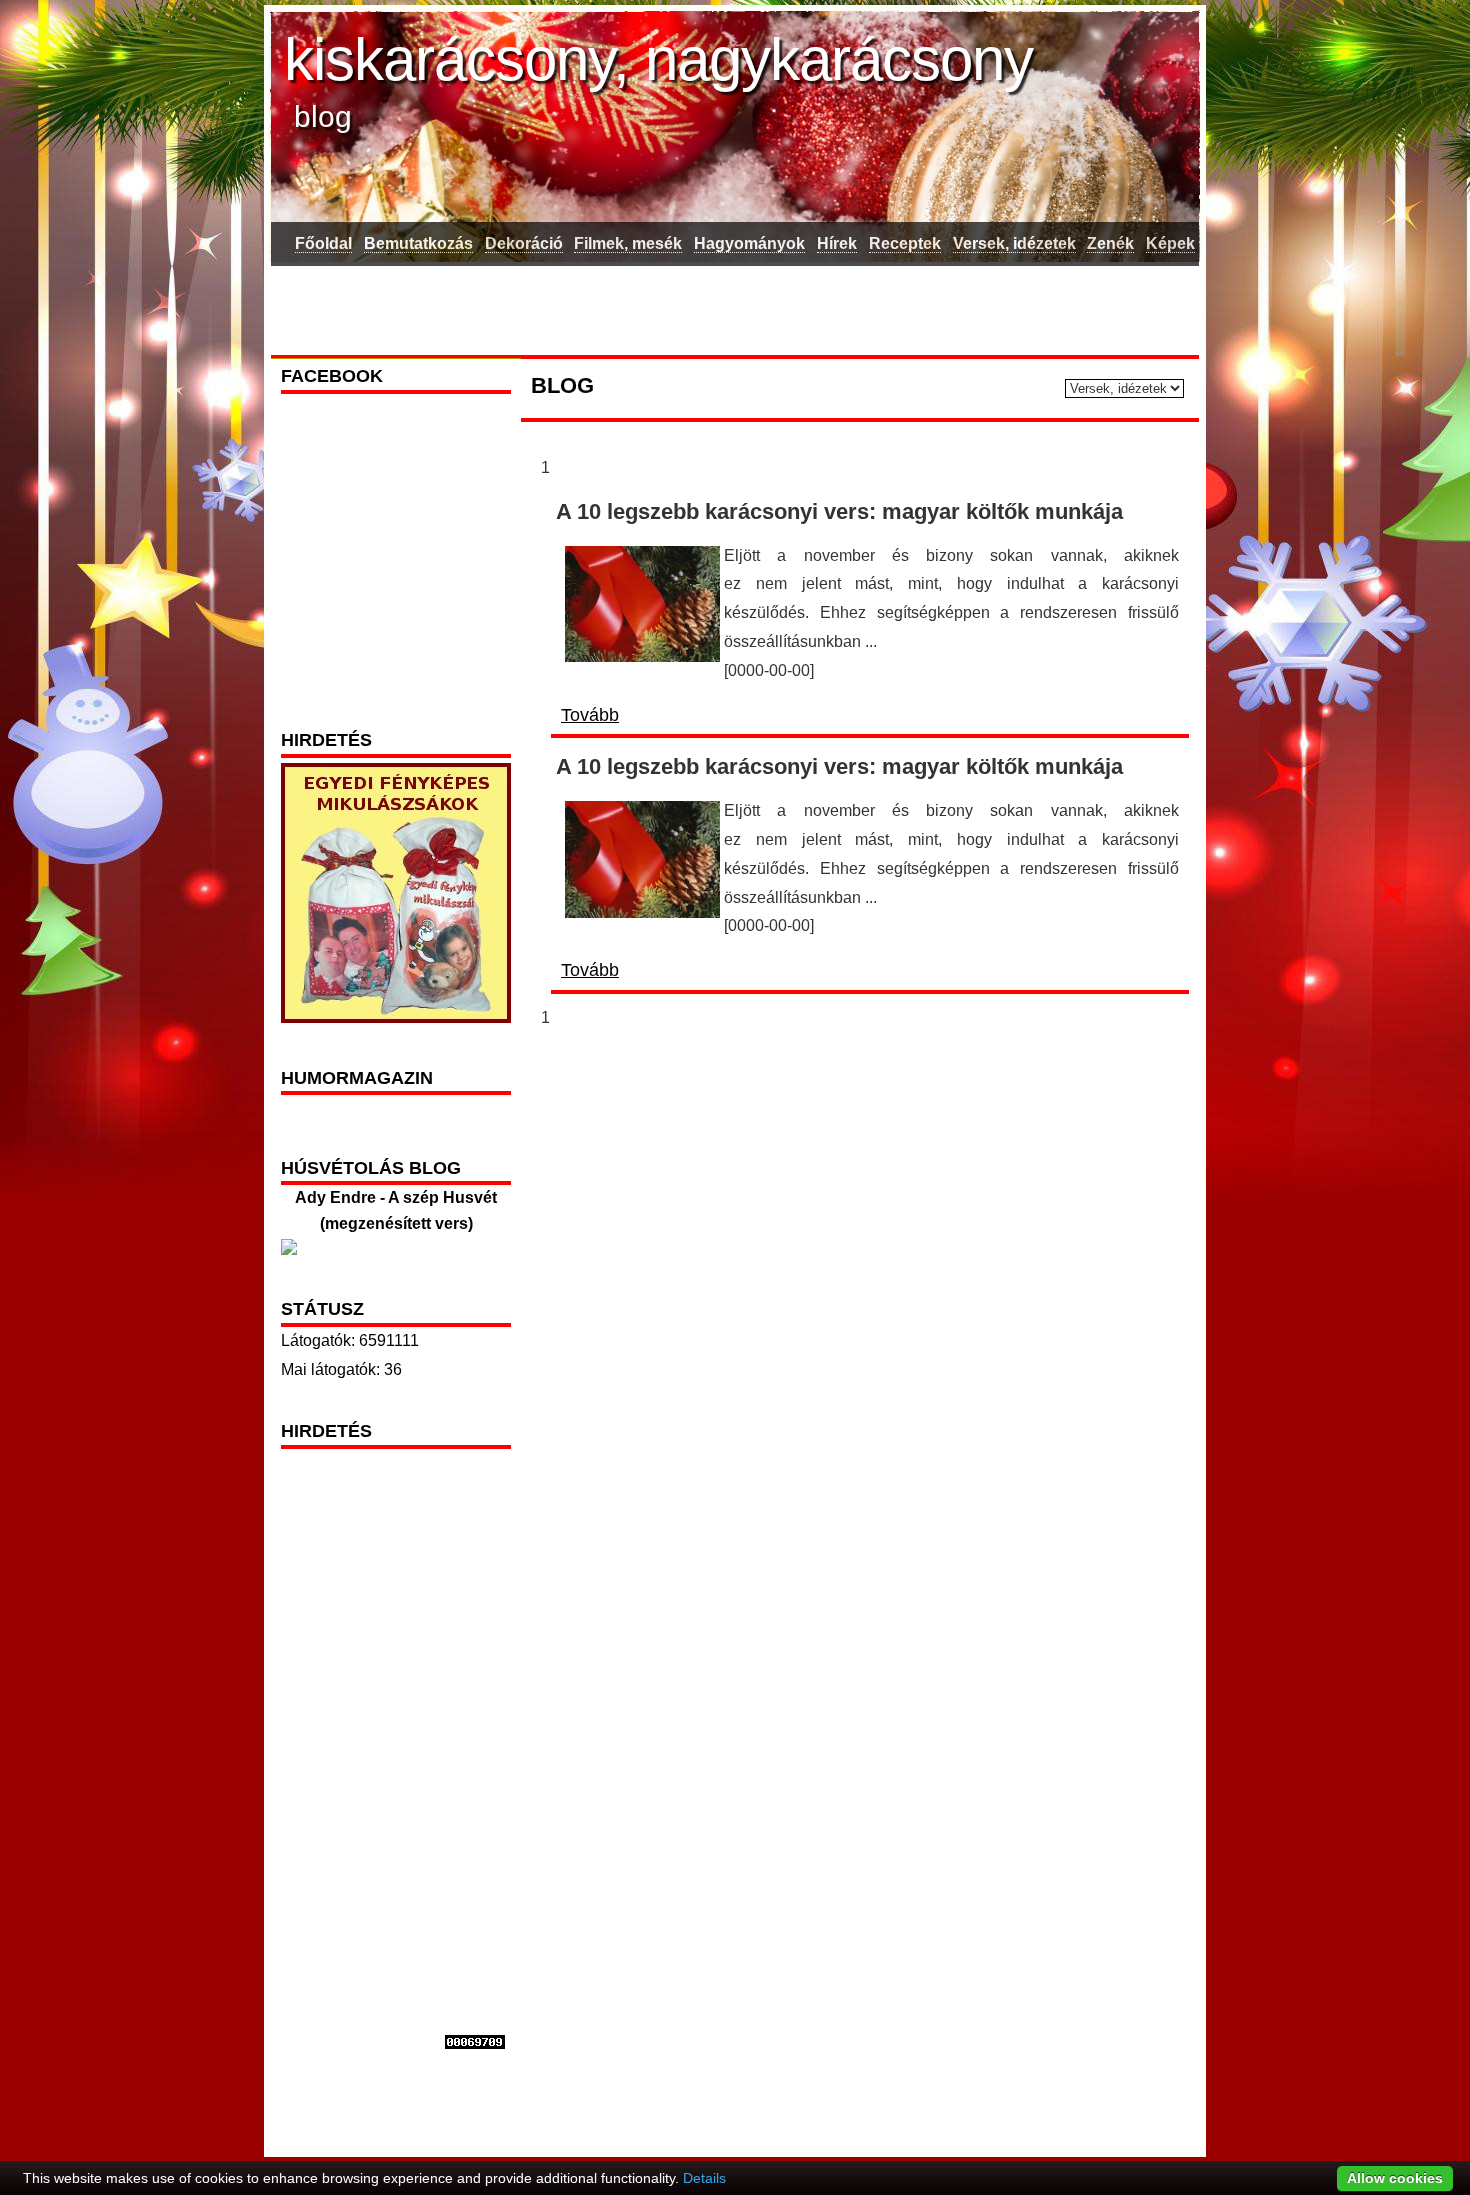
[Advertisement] (734, 307)
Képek (1170, 243)
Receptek (905, 243)
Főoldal (323, 243)
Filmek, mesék (628, 243)
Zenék (1110, 243)
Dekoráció (524, 243)
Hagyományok (749, 243)
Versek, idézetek (1014, 243)
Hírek (837, 243)
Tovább (590, 715)
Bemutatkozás (418, 243)
